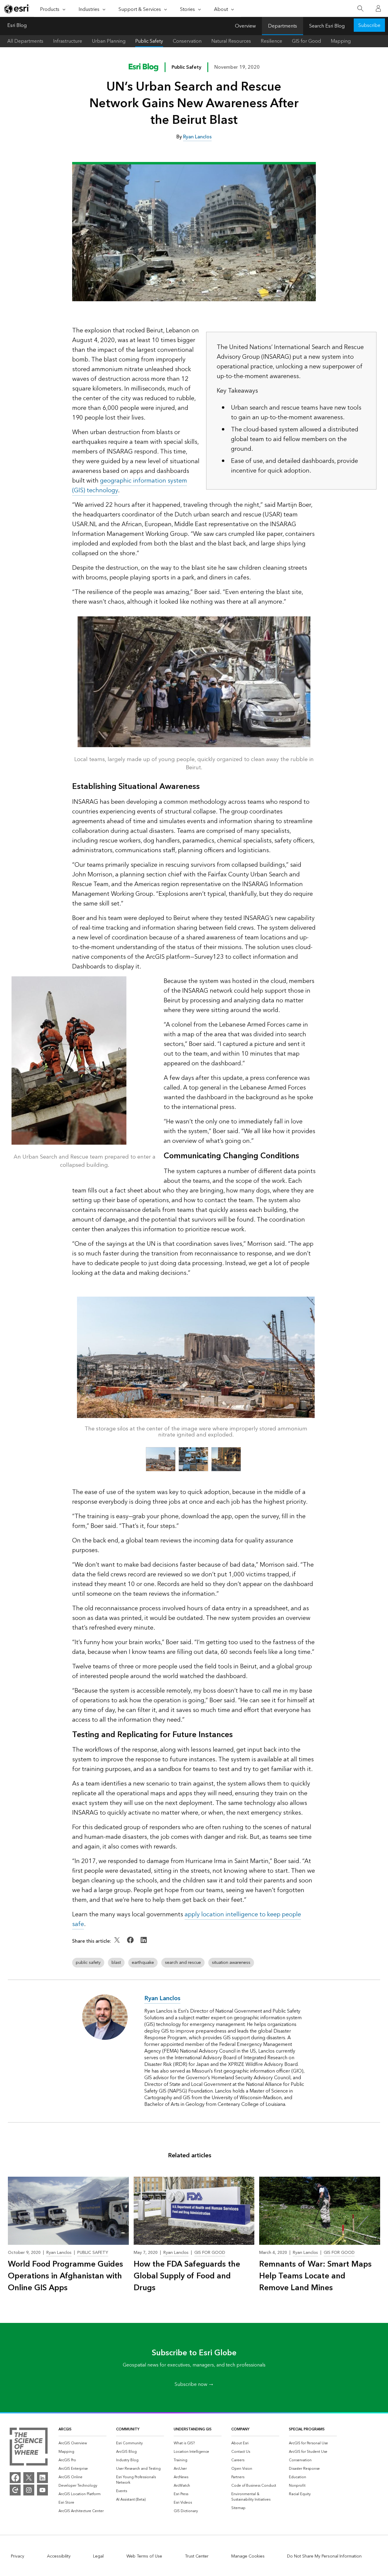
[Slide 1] (161, 1459)
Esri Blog (17, 26)
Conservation (187, 41)
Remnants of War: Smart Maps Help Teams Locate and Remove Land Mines (315, 2276)
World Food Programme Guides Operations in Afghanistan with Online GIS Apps (65, 2276)
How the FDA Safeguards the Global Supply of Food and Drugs (187, 2276)
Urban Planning (109, 41)
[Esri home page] (17, 9)
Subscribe (369, 25)
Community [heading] (128, 2429)
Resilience (271, 41)
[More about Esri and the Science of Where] (29, 2448)
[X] (29, 2478)
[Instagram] (29, 2490)
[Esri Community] (15, 2490)
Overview (245, 26)
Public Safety (149, 41)
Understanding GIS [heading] (193, 2429)
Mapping (341, 41)
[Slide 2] (193, 1459)
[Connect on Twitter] (118, 1944)
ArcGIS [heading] (65, 2429)
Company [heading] (240, 2429)
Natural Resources (231, 41)
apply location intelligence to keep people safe (187, 1919)
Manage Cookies (248, 2556)
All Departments (25, 41)
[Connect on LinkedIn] (144, 1944)
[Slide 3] (226, 1459)
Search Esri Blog (327, 26)
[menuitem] (82, 2443)
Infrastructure (68, 41)
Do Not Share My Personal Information (324, 2556)
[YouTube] (42, 2490)
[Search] (360, 9)
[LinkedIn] (42, 2478)
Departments (283, 26)
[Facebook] (15, 2478)
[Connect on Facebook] (131, 1944)
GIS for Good (306, 41)
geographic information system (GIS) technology (130, 486)
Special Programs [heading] (307, 2429)
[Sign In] (378, 8)
